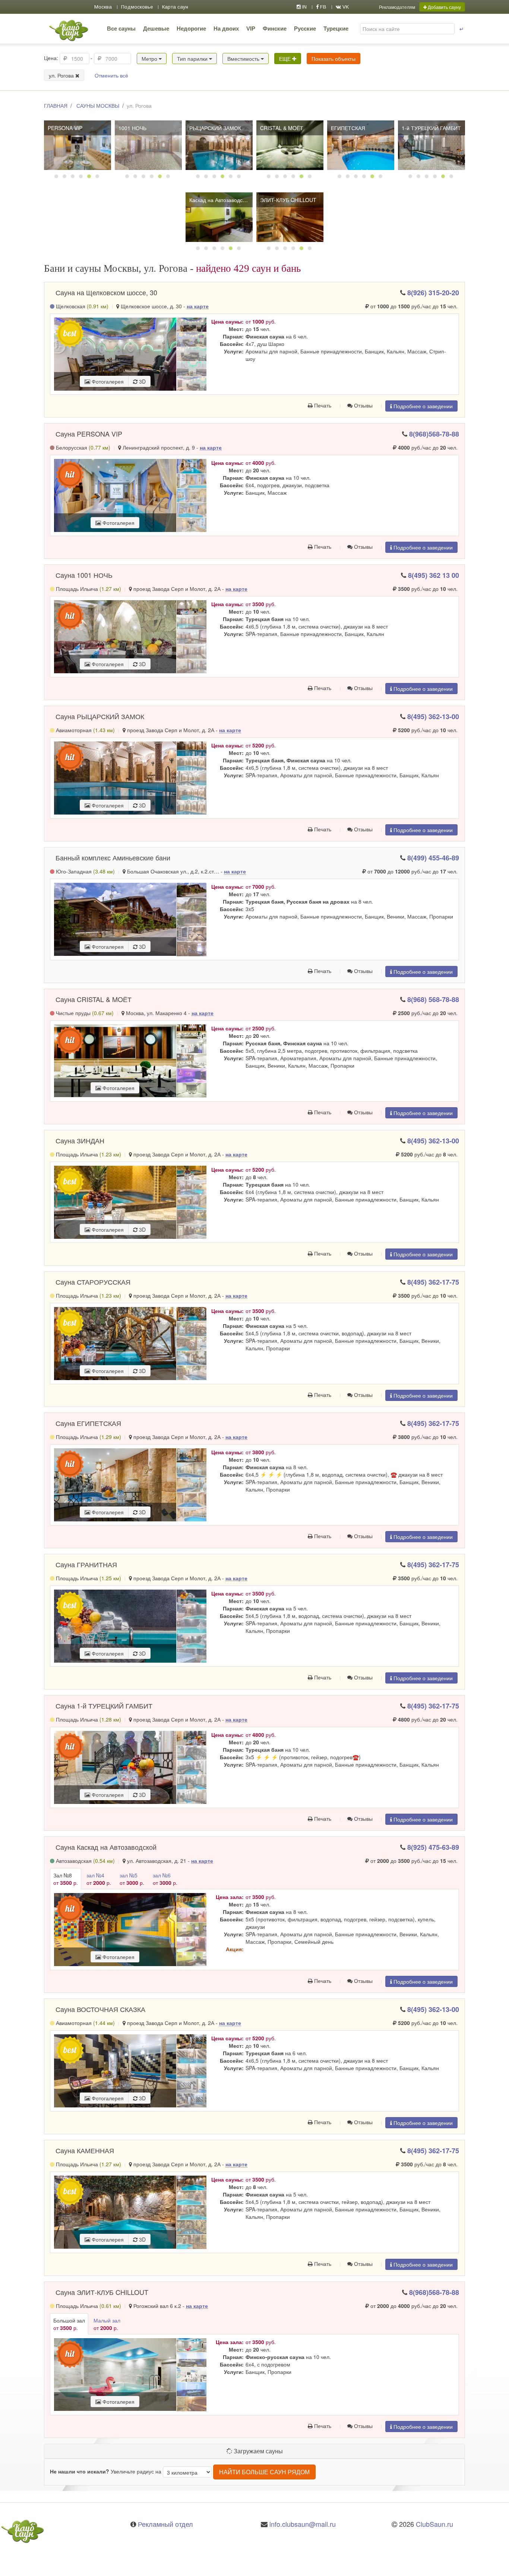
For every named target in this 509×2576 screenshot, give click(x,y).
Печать (322, 405)
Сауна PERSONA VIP (89, 434)
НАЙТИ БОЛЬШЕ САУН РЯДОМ (264, 2472)
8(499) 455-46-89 (433, 858)
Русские (305, 29)
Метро (150, 59)
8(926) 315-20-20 (433, 293)
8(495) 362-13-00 (433, 717)
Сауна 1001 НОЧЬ (84, 575)
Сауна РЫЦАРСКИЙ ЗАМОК (100, 716)
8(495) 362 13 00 (434, 575)
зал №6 (165, 1879)
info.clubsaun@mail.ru (303, 2524)
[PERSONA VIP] (78, 145)
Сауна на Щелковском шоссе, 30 (106, 292)
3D (142, 381)
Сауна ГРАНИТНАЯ (86, 1564)
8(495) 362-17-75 (433, 1282)
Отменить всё (111, 75)
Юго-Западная (85, 871)
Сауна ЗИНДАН (80, 1140)
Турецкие (336, 29)
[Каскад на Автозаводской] (219, 217)
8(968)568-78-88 (434, 434)
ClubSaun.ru (434, 2524)
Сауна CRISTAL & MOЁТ (94, 999)
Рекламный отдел (165, 2524)
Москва (103, 7)
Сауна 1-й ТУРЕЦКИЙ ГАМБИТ (104, 1706)
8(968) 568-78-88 (433, 999)
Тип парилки (193, 59)
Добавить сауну (444, 7)
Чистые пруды (84, 1013)
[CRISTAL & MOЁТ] (290, 145)
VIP (251, 29)
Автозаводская (85, 1861)
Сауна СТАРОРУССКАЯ (93, 1282)
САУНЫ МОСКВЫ (98, 106)
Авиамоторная (85, 730)
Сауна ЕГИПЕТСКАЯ (88, 1423)
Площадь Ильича (88, 589)
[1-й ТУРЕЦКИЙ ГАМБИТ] (431, 145)
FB (323, 7)
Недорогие (191, 29)
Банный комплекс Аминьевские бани (113, 857)
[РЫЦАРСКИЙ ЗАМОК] (219, 145)
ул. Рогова (62, 75)
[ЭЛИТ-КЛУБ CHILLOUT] (290, 217)
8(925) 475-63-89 (433, 1847)
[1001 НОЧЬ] (148, 145)
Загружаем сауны (257, 2451)
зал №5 (132, 1879)
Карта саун (175, 7)
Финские (275, 29)
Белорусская (82, 447)
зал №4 (99, 1879)
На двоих (226, 29)
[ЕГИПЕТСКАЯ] (361, 145)
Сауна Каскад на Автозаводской (106, 1847)
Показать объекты (333, 59)
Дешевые (156, 29)
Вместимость (244, 59)
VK (345, 7)
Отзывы (363, 405)
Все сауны (121, 29)
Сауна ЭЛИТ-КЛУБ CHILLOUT (102, 2292)
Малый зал (107, 2324)
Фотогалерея (107, 381)
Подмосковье (137, 7)
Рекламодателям (397, 7)
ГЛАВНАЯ (56, 106)
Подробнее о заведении (422, 406)
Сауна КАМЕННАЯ (85, 2150)
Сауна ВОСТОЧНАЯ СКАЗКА (100, 2009)
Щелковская (81, 306)
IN (304, 7)
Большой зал (69, 2324)
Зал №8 (66, 1879)
